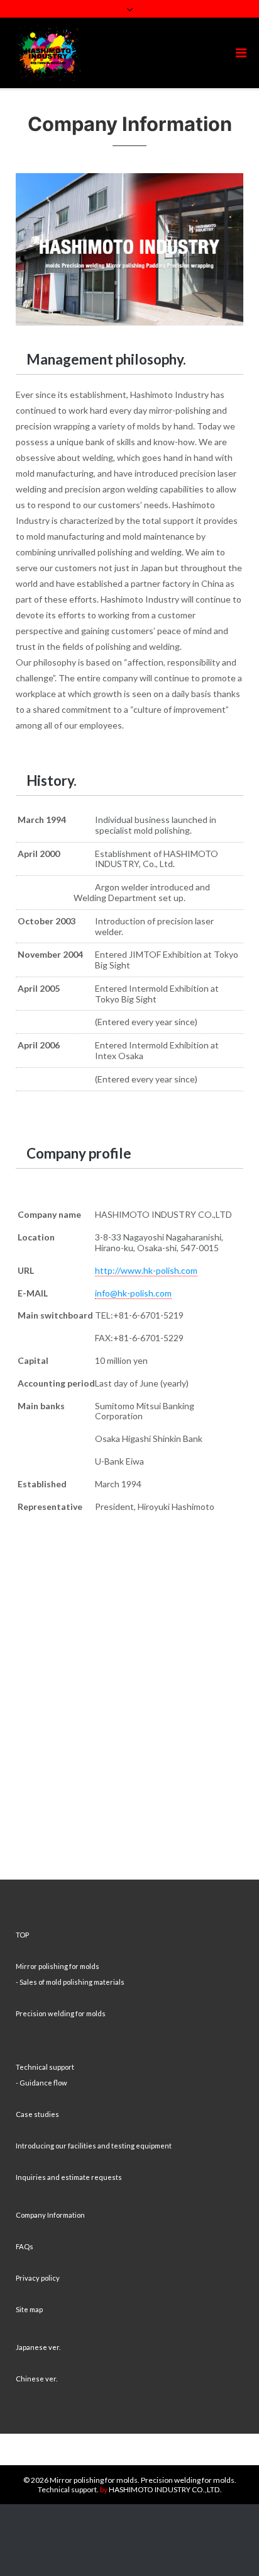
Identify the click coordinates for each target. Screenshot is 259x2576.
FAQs (25, 2246)
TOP (22, 1935)
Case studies (37, 2114)
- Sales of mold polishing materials (70, 1982)
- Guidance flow (41, 2083)
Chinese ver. (36, 2379)
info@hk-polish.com (133, 1293)
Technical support (45, 2067)
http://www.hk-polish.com (146, 1270)
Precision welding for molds (61, 2013)
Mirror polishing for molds (58, 1966)
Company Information (50, 2215)
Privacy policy (38, 2278)
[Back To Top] (228, 2546)
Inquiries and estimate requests (69, 2177)
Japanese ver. (38, 2347)
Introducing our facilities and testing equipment (94, 2146)
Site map (29, 2309)
